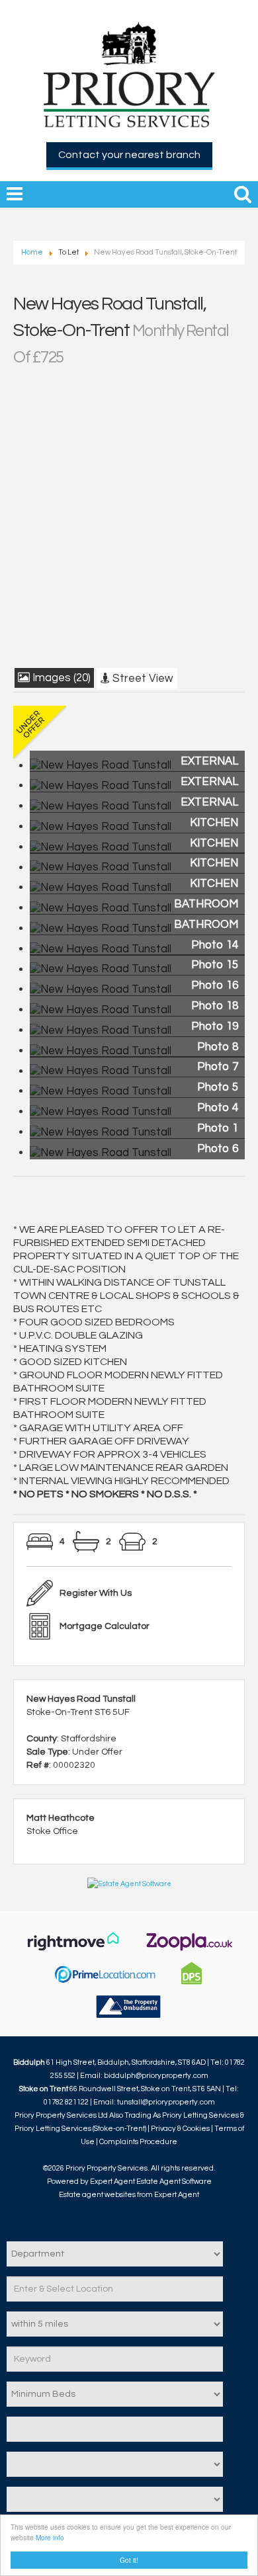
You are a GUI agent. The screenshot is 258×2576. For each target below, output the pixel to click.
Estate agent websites (97, 2195)
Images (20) (60, 678)
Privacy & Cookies (180, 2129)
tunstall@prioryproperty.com (166, 2102)
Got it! (129, 2560)
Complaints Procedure (138, 2142)
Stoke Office (52, 1831)
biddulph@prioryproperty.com (156, 2076)
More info (50, 2537)
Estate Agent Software (174, 2181)
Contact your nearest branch (129, 155)
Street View (142, 679)
